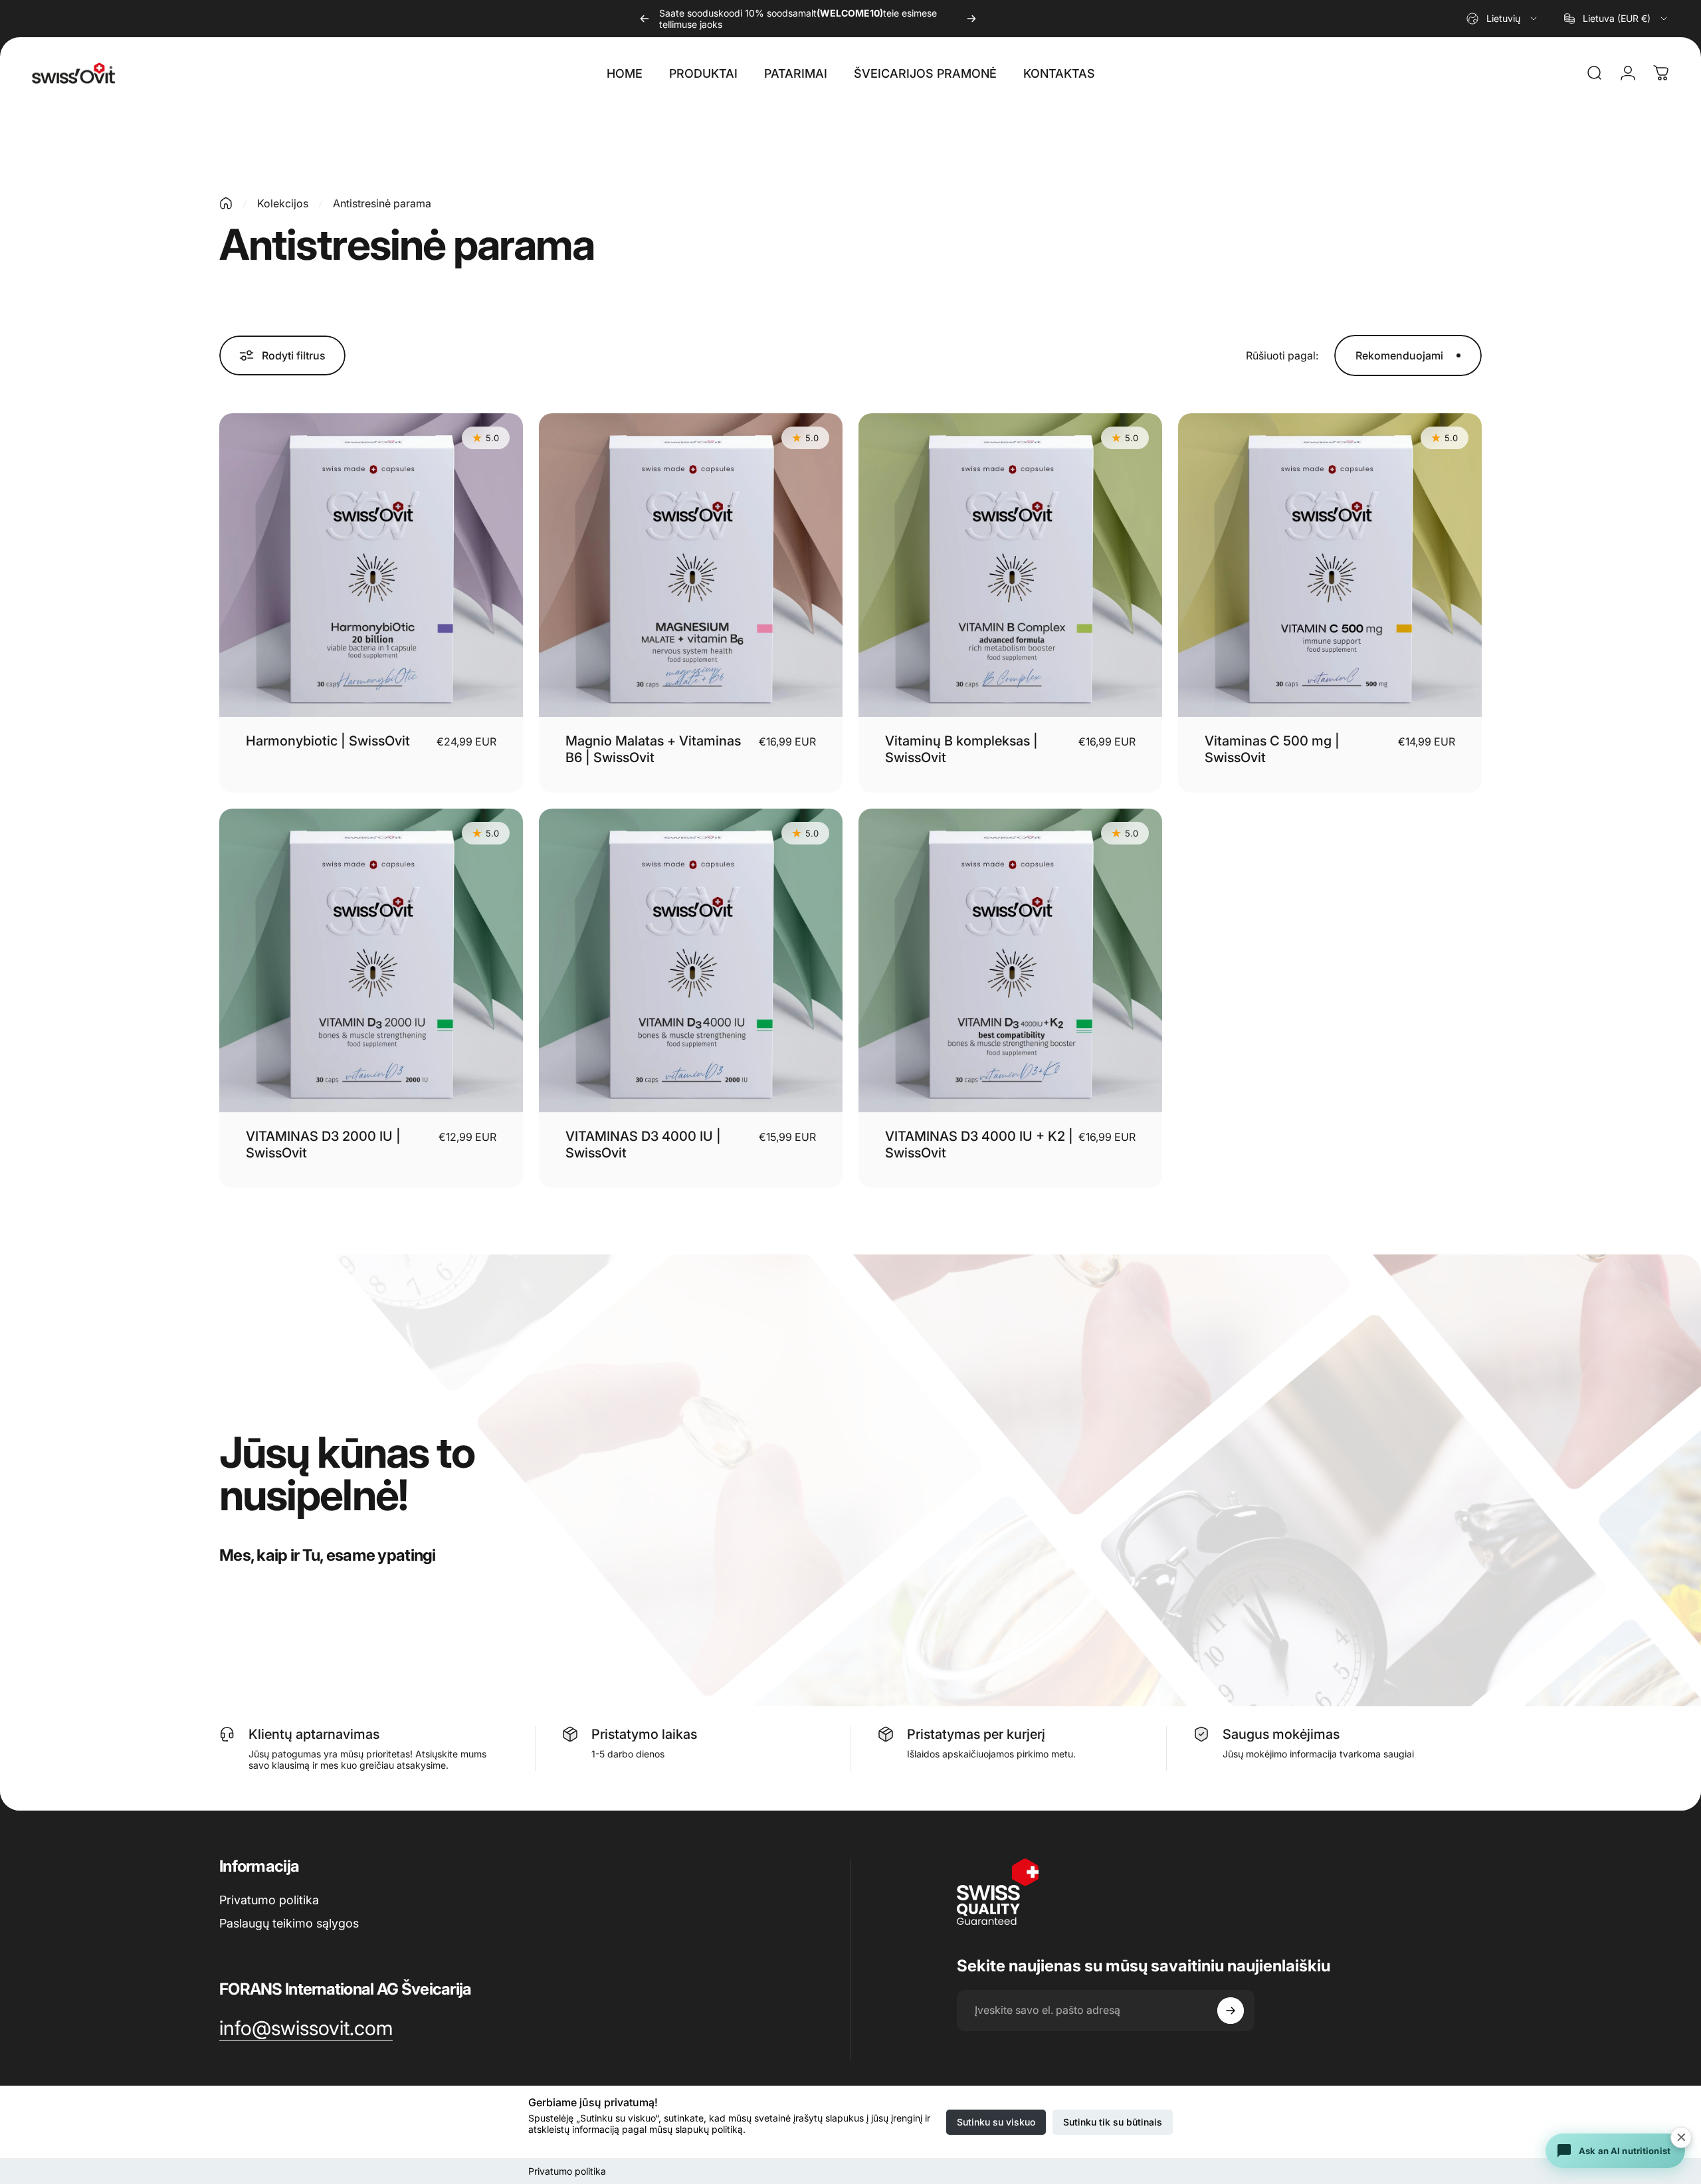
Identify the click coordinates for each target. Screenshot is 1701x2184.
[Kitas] (971, 19)
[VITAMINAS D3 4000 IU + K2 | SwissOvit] (1010, 960)
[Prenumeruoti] (1231, 2011)
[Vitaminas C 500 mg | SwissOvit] (1330, 565)
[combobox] (1503, 19)
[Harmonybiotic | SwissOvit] (371, 565)
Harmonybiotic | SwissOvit (328, 741)
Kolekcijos (283, 203)
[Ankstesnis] (645, 19)
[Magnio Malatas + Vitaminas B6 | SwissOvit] (691, 565)
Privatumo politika (567, 2171)
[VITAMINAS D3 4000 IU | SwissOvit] (691, 960)
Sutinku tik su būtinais (1113, 2122)
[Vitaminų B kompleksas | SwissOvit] (1010, 565)
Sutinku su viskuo (996, 2122)
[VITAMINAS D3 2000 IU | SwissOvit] (371, 960)
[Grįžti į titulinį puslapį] (226, 203)
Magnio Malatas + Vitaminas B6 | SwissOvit (653, 749)
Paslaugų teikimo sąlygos (289, 1923)
